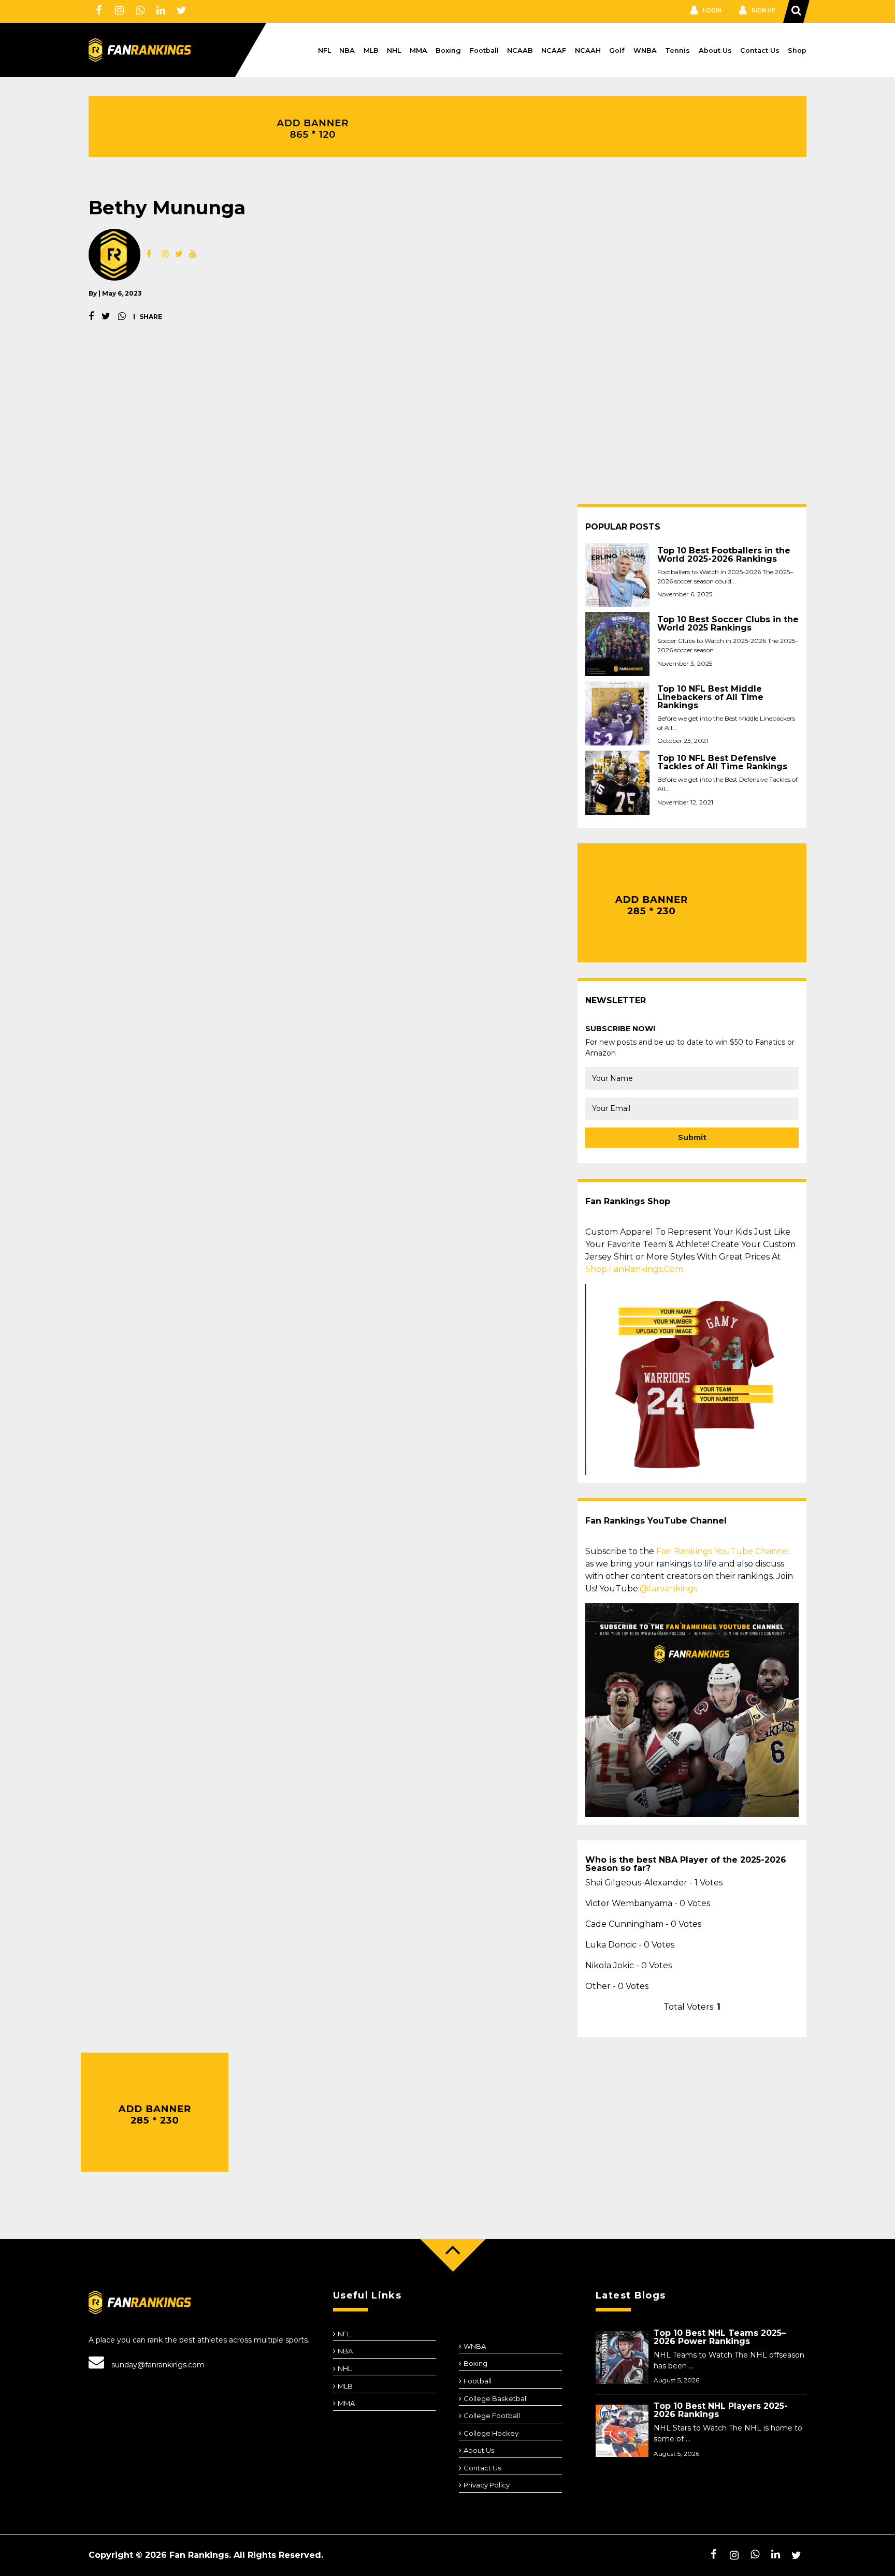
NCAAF (554, 50)
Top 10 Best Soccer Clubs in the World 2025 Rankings (728, 624)
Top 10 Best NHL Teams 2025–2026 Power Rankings (720, 2337)
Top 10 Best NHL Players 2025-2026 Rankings (721, 2410)
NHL (394, 50)
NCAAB (520, 50)
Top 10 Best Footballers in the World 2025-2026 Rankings (724, 555)
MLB (371, 50)
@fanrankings (668, 1589)
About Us (715, 50)
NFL (324, 50)
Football (484, 50)
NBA (347, 50)
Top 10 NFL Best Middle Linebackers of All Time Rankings (710, 697)
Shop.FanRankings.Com (634, 1269)
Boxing (448, 50)
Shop (797, 50)
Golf (617, 50)
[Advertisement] (447, 427)
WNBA (645, 50)
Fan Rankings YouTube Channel (723, 1551)
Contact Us (760, 50)
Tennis (677, 50)
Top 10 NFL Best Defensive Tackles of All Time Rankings (722, 763)
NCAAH (588, 50)
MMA (418, 50)
